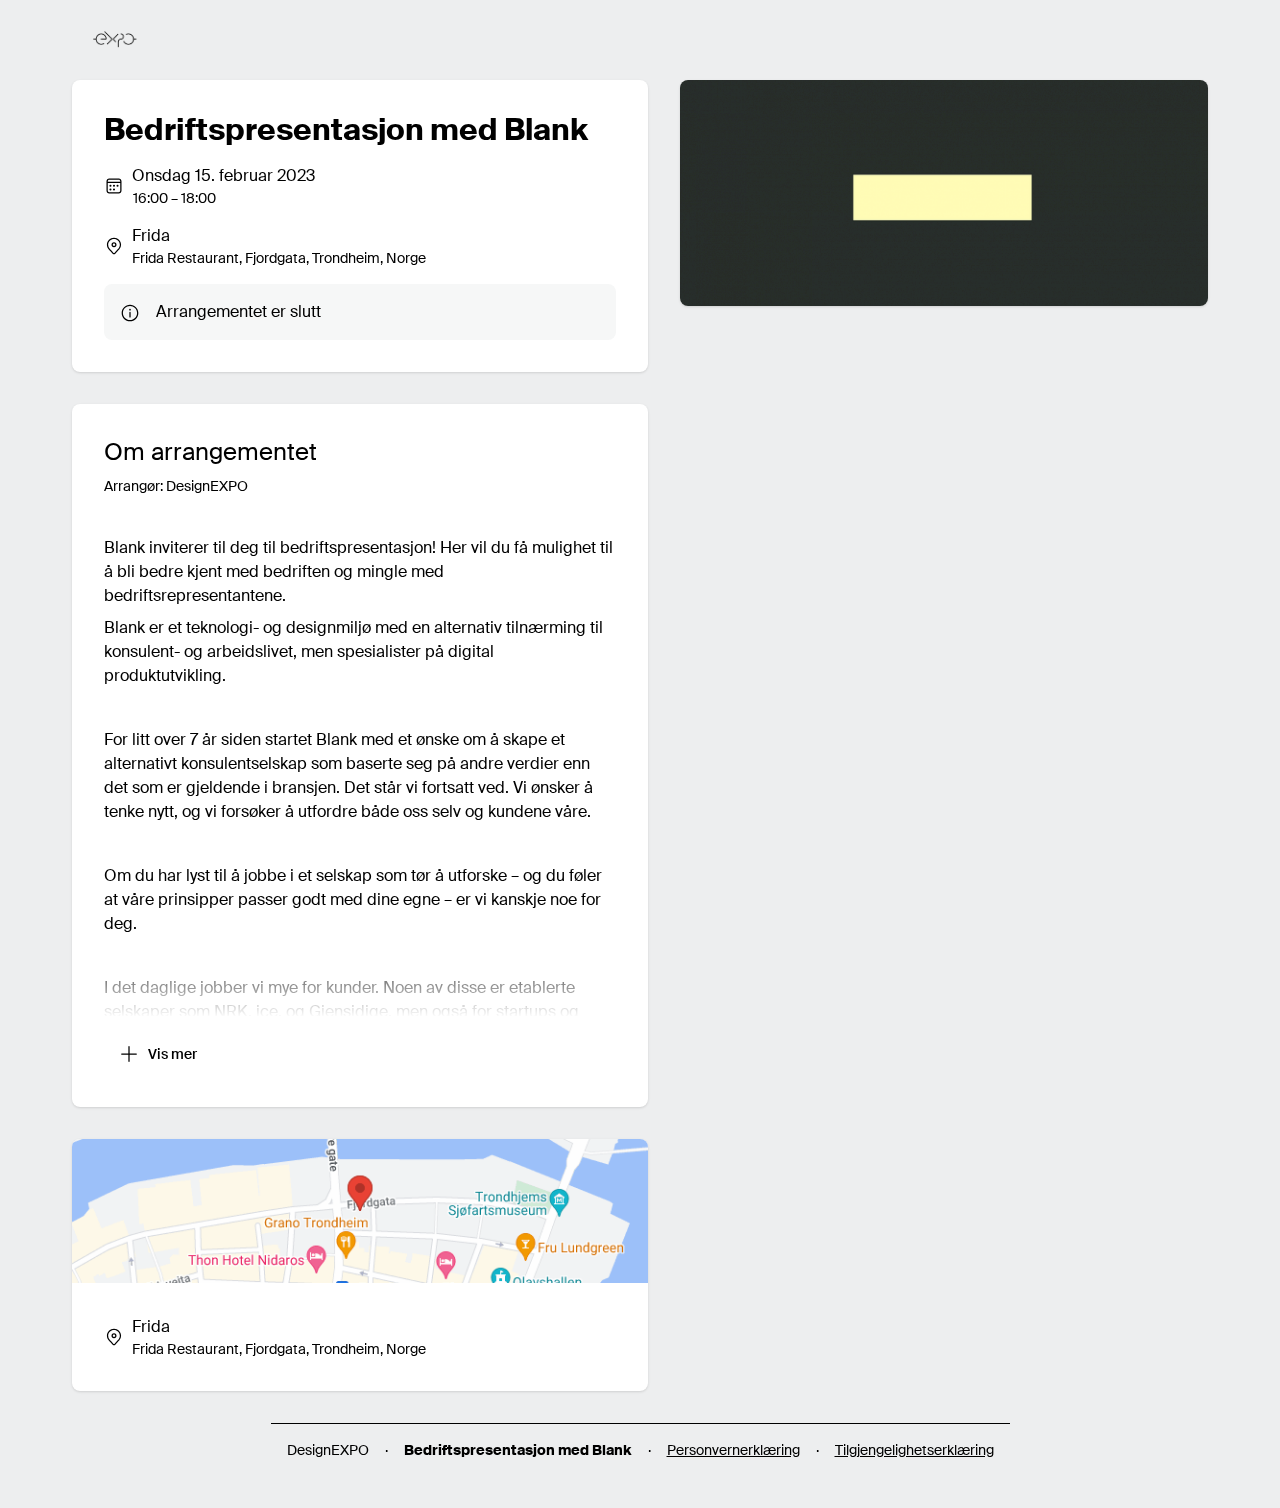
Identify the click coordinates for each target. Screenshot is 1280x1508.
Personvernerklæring (733, 1450)
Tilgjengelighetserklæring (914, 1450)
